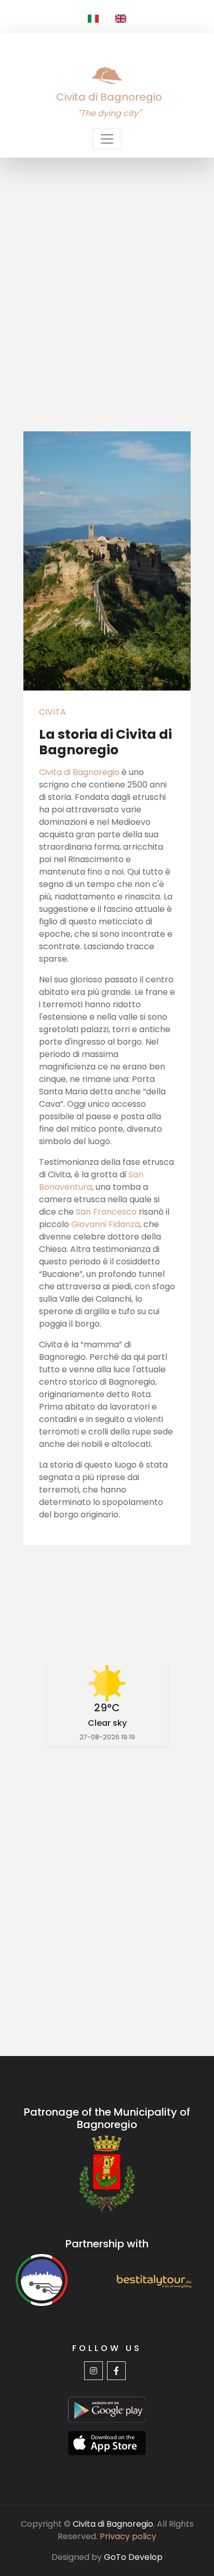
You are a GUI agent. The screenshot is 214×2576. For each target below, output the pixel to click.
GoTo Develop (133, 2557)
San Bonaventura (91, 1181)
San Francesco (106, 1212)
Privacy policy (128, 2536)
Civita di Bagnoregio (79, 772)
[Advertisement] (107, 270)
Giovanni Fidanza (105, 1224)
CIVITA (52, 712)
